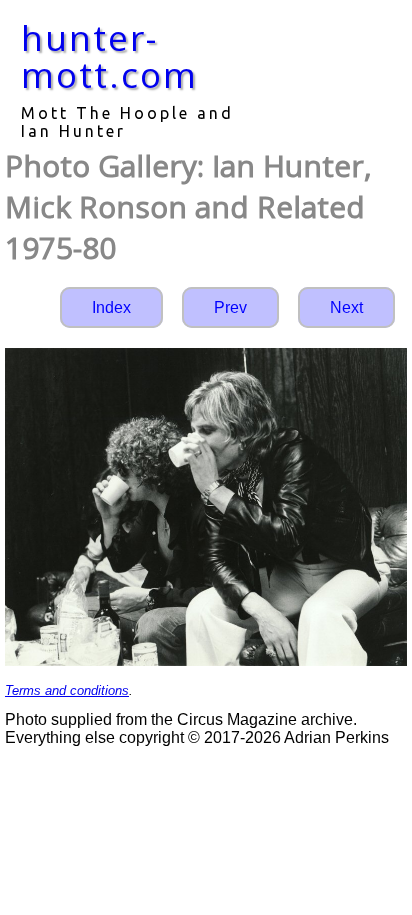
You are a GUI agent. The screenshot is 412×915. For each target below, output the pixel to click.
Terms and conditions (67, 690)
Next (346, 307)
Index (111, 307)
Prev (230, 307)
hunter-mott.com (109, 56)
